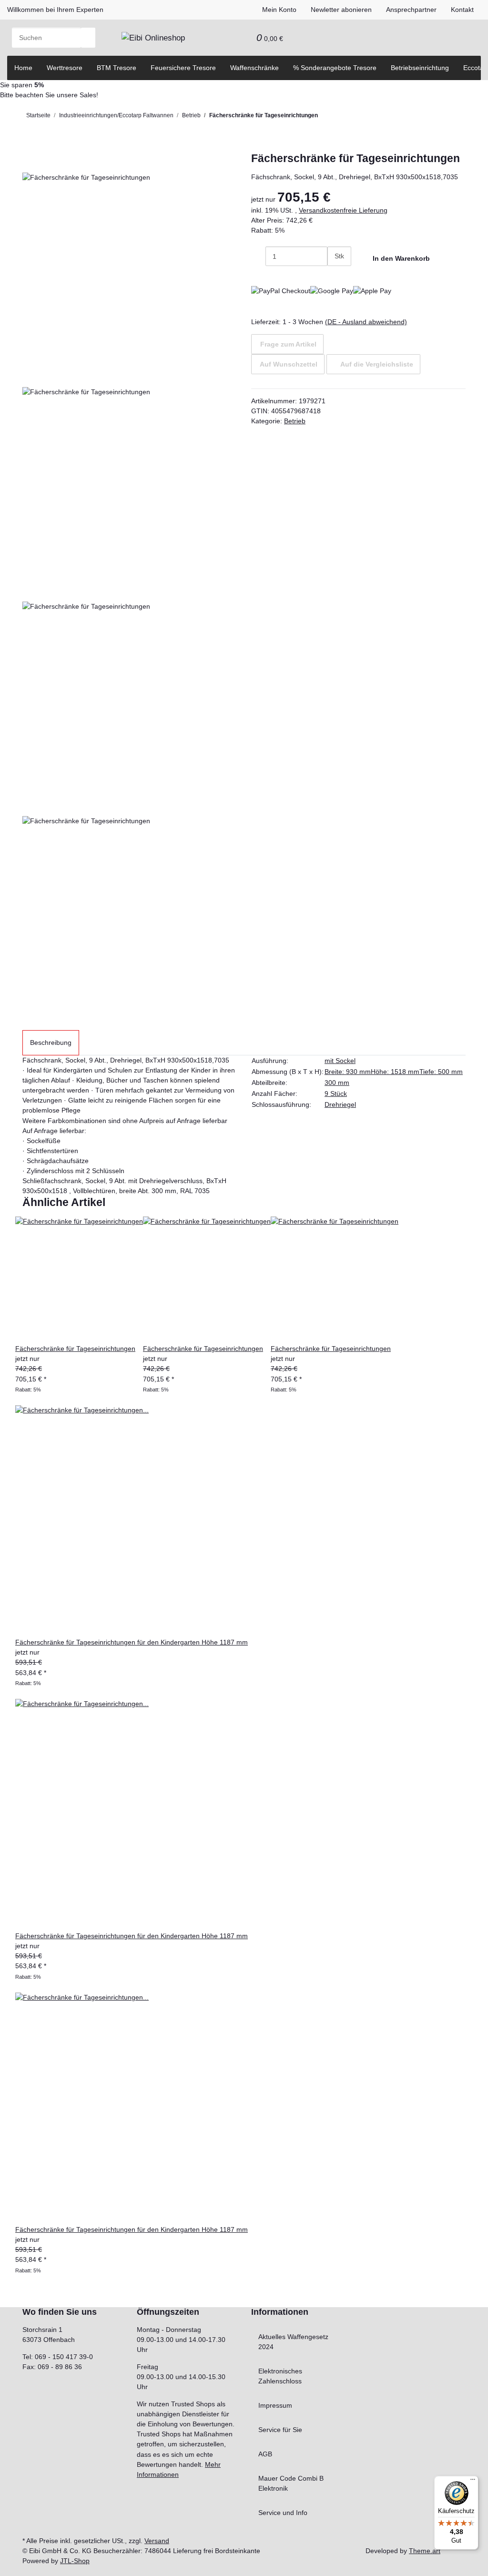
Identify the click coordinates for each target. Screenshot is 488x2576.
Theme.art (425, 2551)
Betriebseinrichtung (420, 68)
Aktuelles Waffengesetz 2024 (293, 2342)
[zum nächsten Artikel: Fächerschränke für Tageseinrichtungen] (325, 118)
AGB (265, 2454)
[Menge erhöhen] (335, 276)
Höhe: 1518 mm (395, 1072)
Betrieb (295, 421)
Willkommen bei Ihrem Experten (55, 10)
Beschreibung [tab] (51, 1043)
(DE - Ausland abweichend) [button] (366, 322)
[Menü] (473, 2482)
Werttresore (65, 68)
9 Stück (336, 1094)
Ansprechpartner (411, 10)
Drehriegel (340, 1104)
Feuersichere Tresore (183, 68)
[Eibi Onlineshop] (153, 38)
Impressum (275, 2405)
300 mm (337, 1083)
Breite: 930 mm (348, 1072)
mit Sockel (340, 1061)
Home (23, 68)
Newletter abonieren (341, 10)
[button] (228, 38)
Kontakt (462, 10)
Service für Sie (280, 2430)
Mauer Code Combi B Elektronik (291, 2483)
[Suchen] (88, 38)
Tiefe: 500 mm (441, 1072)
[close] (30, 162)
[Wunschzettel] (242, 38)
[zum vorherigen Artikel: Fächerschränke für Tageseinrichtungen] (341, 118)
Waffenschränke (254, 68)
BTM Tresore (117, 68)
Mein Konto (279, 10)
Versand (157, 2541)
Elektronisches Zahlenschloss (280, 2376)
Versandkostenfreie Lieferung (343, 210)
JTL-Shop (75, 2561)
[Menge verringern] (258, 256)
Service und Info (283, 2513)
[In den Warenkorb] (30, 147)
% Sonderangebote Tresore (335, 68)
